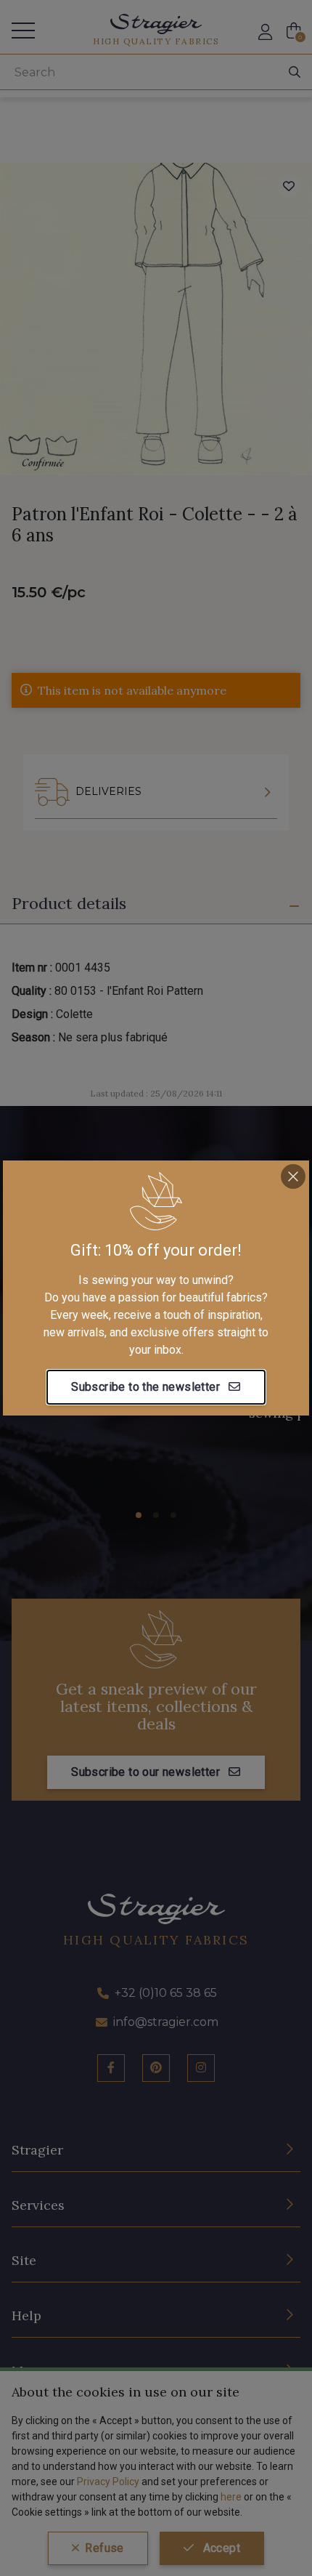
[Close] (293, 1176)
